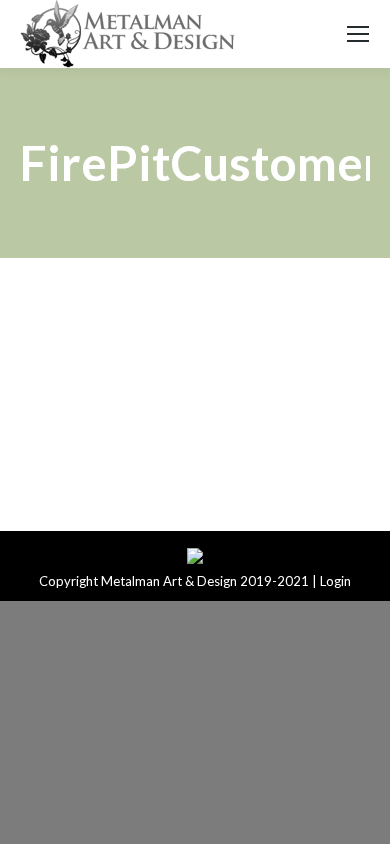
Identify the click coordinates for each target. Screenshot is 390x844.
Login (335, 581)
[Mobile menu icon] (358, 34)
